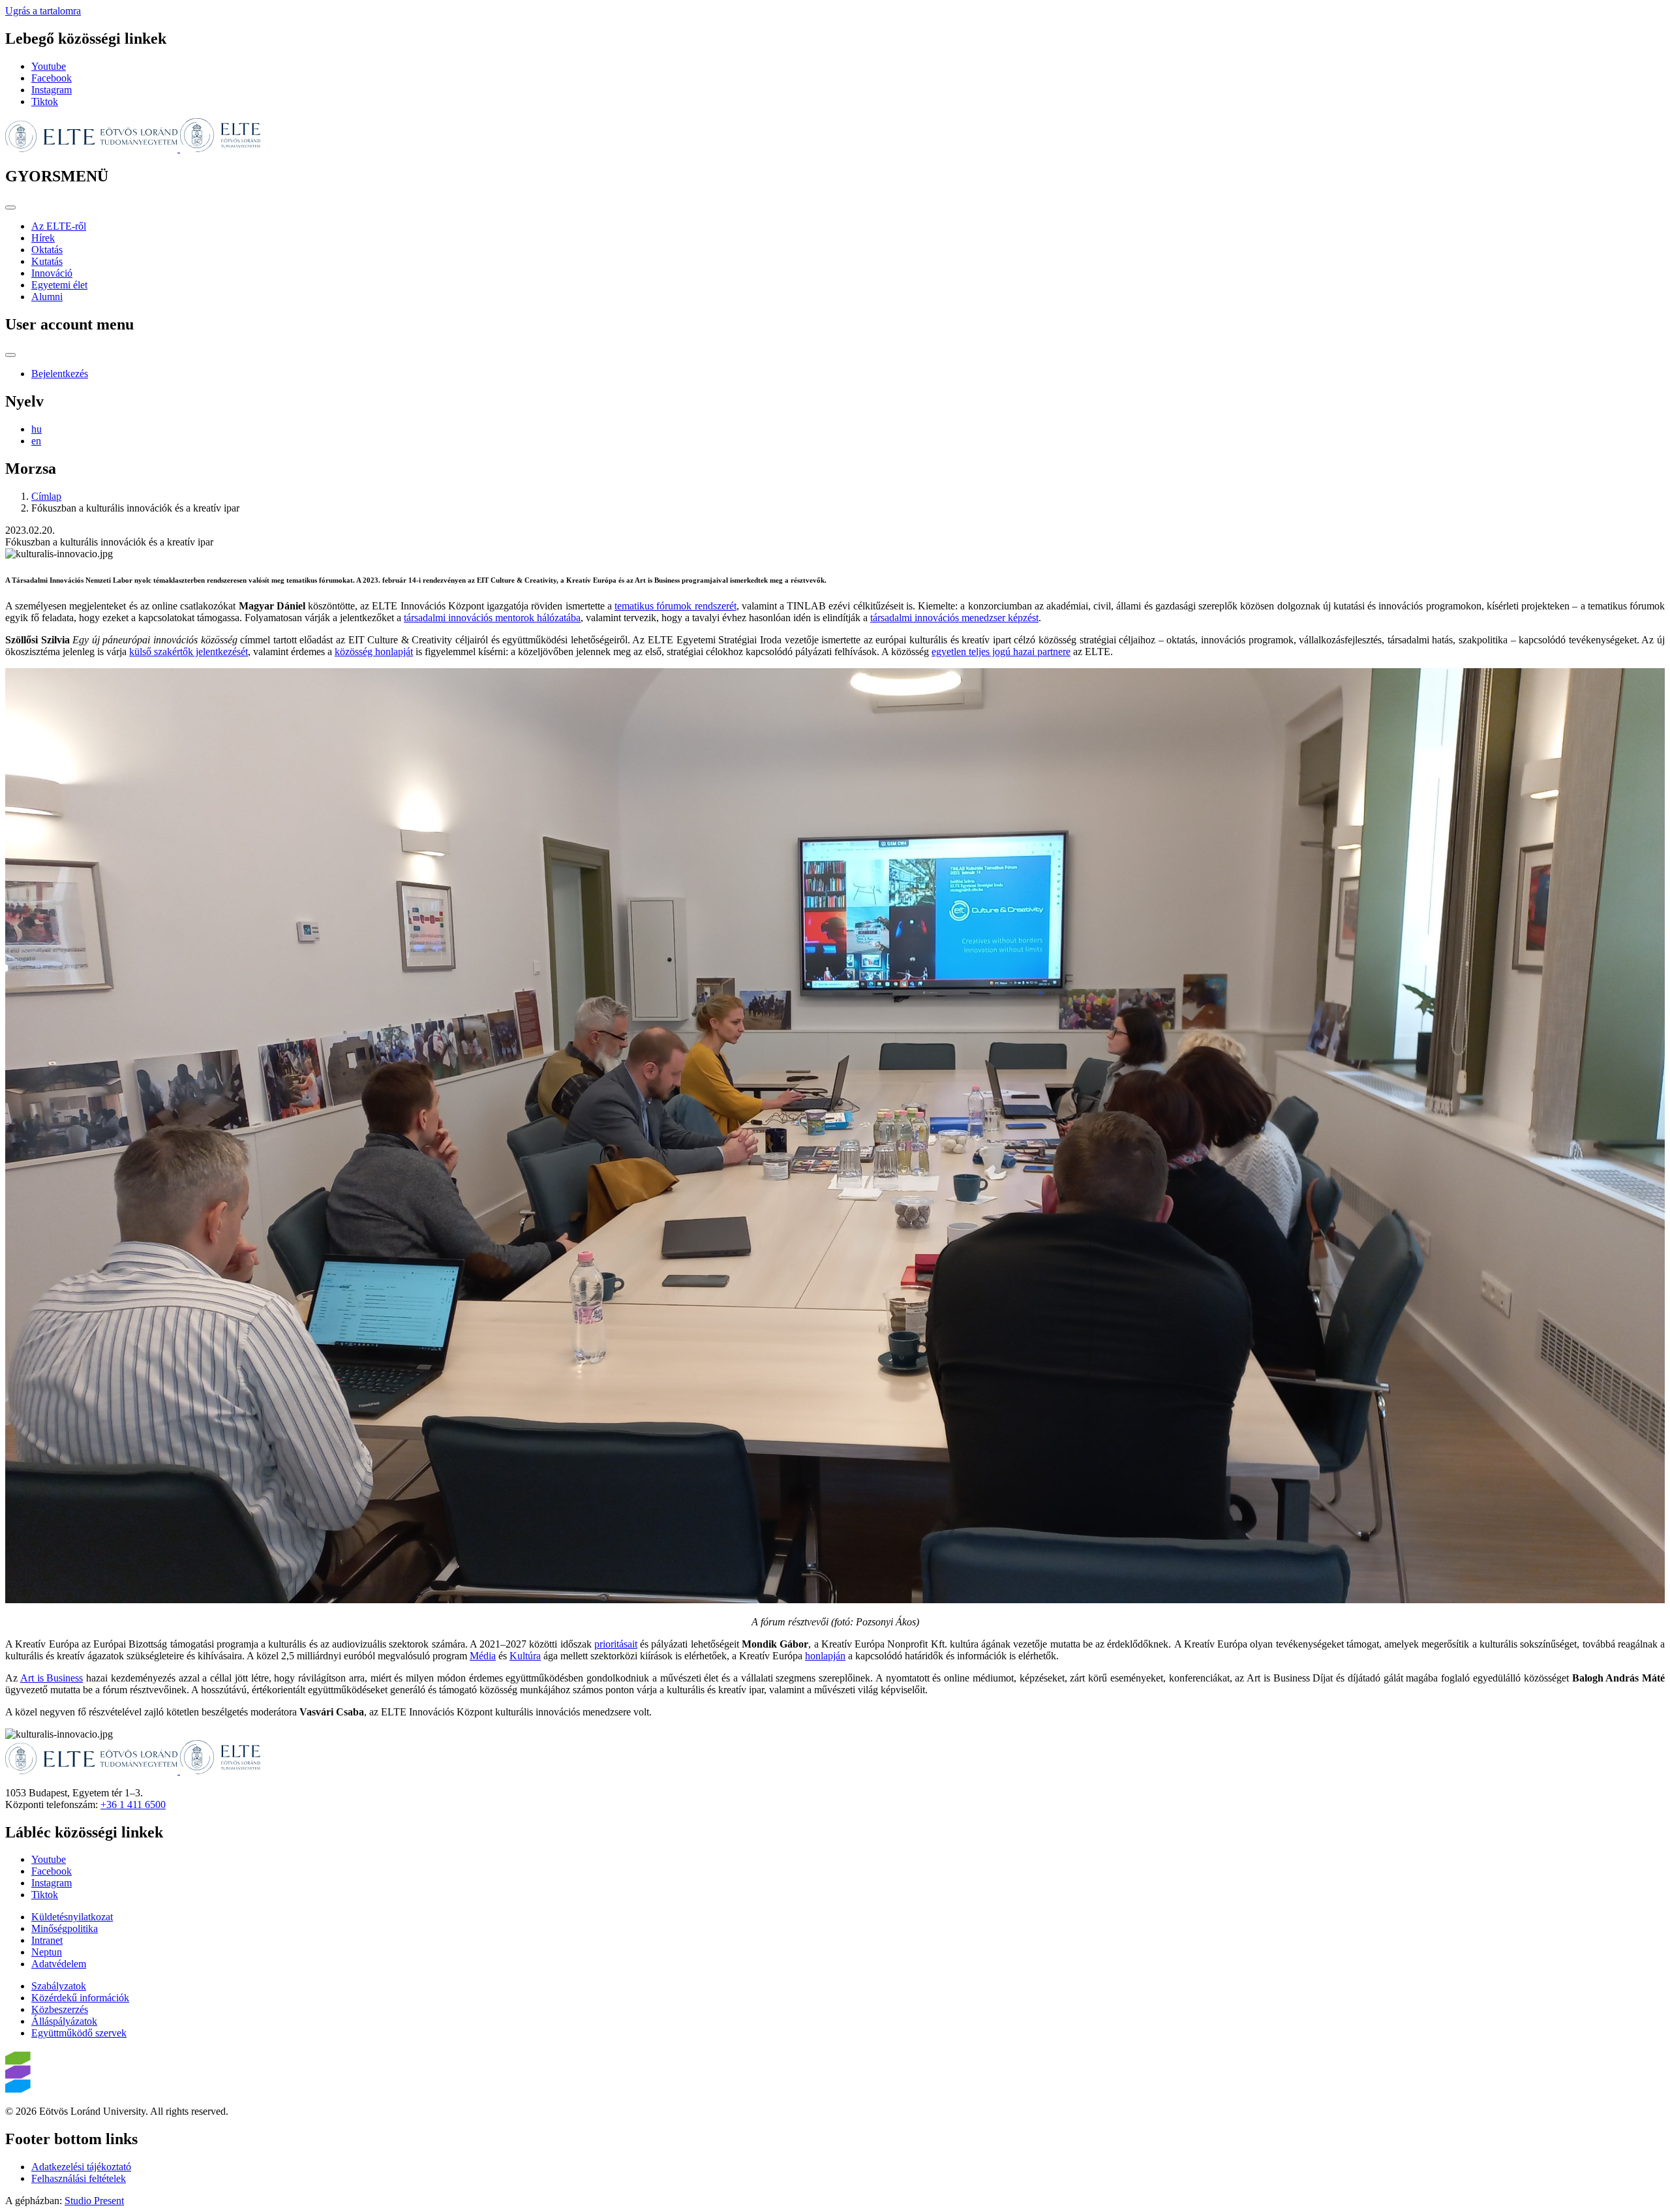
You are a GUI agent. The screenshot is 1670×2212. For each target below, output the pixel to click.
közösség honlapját (374, 652)
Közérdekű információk (80, 1998)
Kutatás (47, 261)
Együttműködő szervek (79, 2033)
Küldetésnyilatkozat (72, 1917)
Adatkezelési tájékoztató (81, 2167)
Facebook (52, 78)
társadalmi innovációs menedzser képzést (954, 618)
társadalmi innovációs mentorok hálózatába (492, 618)
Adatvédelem (59, 1964)
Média (483, 1656)
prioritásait (616, 1644)
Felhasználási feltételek (79, 2178)
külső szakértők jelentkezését (189, 652)
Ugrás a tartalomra (43, 11)
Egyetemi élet (59, 285)
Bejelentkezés (60, 374)
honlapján (825, 1656)
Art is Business (52, 1678)
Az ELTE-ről (59, 226)
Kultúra (525, 1656)
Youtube (49, 66)
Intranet (47, 1940)
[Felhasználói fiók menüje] (10, 355)
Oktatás (47, 250)
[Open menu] (10, 207)
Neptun (47, 1952)
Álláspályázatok (64, 2021)
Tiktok (45, 101)
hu (37, 429)
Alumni (47, 297)
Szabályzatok (59, 1986)
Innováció (52, 273)
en (36, 441)
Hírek (43, 238)
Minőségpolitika (65, 1928)
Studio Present (94, 2201)
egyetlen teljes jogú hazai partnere (1001, 652)
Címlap (46, 496)
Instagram (52, 90)
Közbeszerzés (60, 2009)
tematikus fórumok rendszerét (675, 606)
